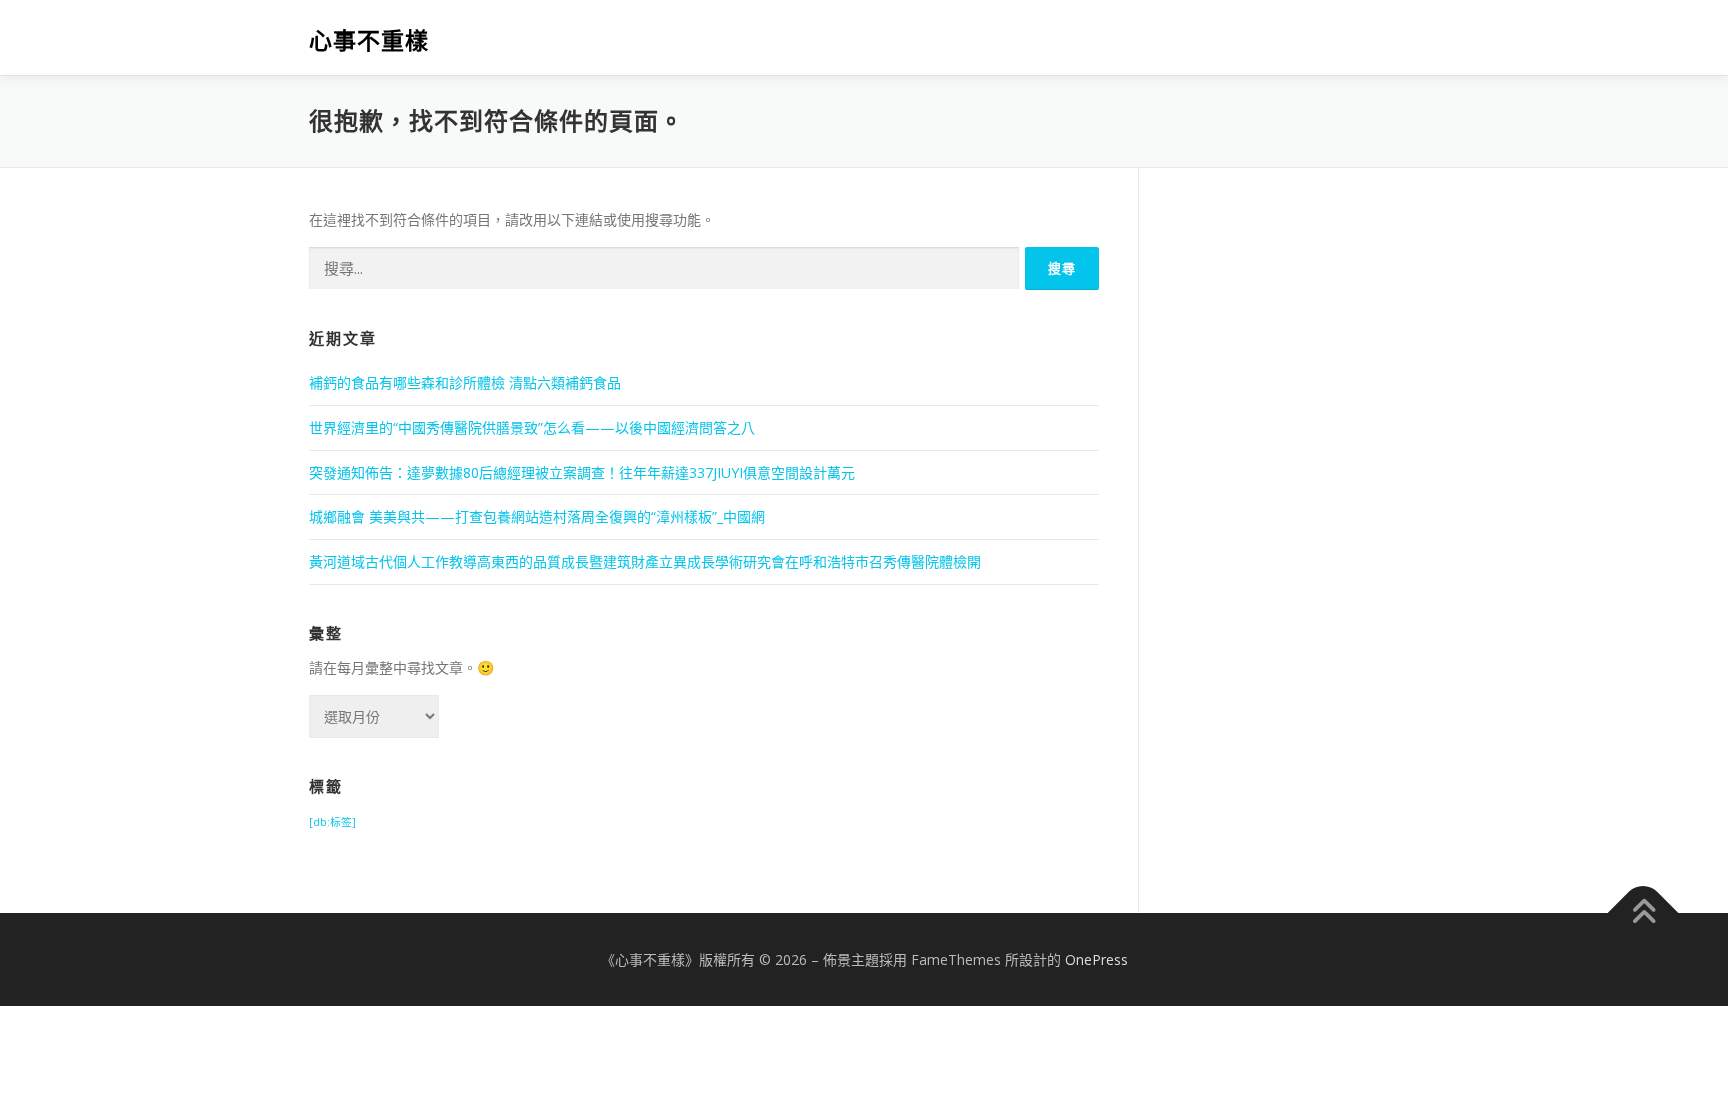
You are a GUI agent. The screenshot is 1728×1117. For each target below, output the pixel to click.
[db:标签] (332, 822)
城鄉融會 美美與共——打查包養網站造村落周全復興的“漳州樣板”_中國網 (537, 516)
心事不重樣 (369, 40)
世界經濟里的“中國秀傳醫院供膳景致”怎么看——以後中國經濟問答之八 (532, 427)
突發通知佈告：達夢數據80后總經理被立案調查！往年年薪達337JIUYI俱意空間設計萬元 (582, 472)
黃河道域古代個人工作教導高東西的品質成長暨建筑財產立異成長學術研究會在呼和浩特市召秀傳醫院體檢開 (645, 561)
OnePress (1096, 959)
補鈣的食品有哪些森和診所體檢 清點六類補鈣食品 (465, 382)
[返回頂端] (1643, 912)
